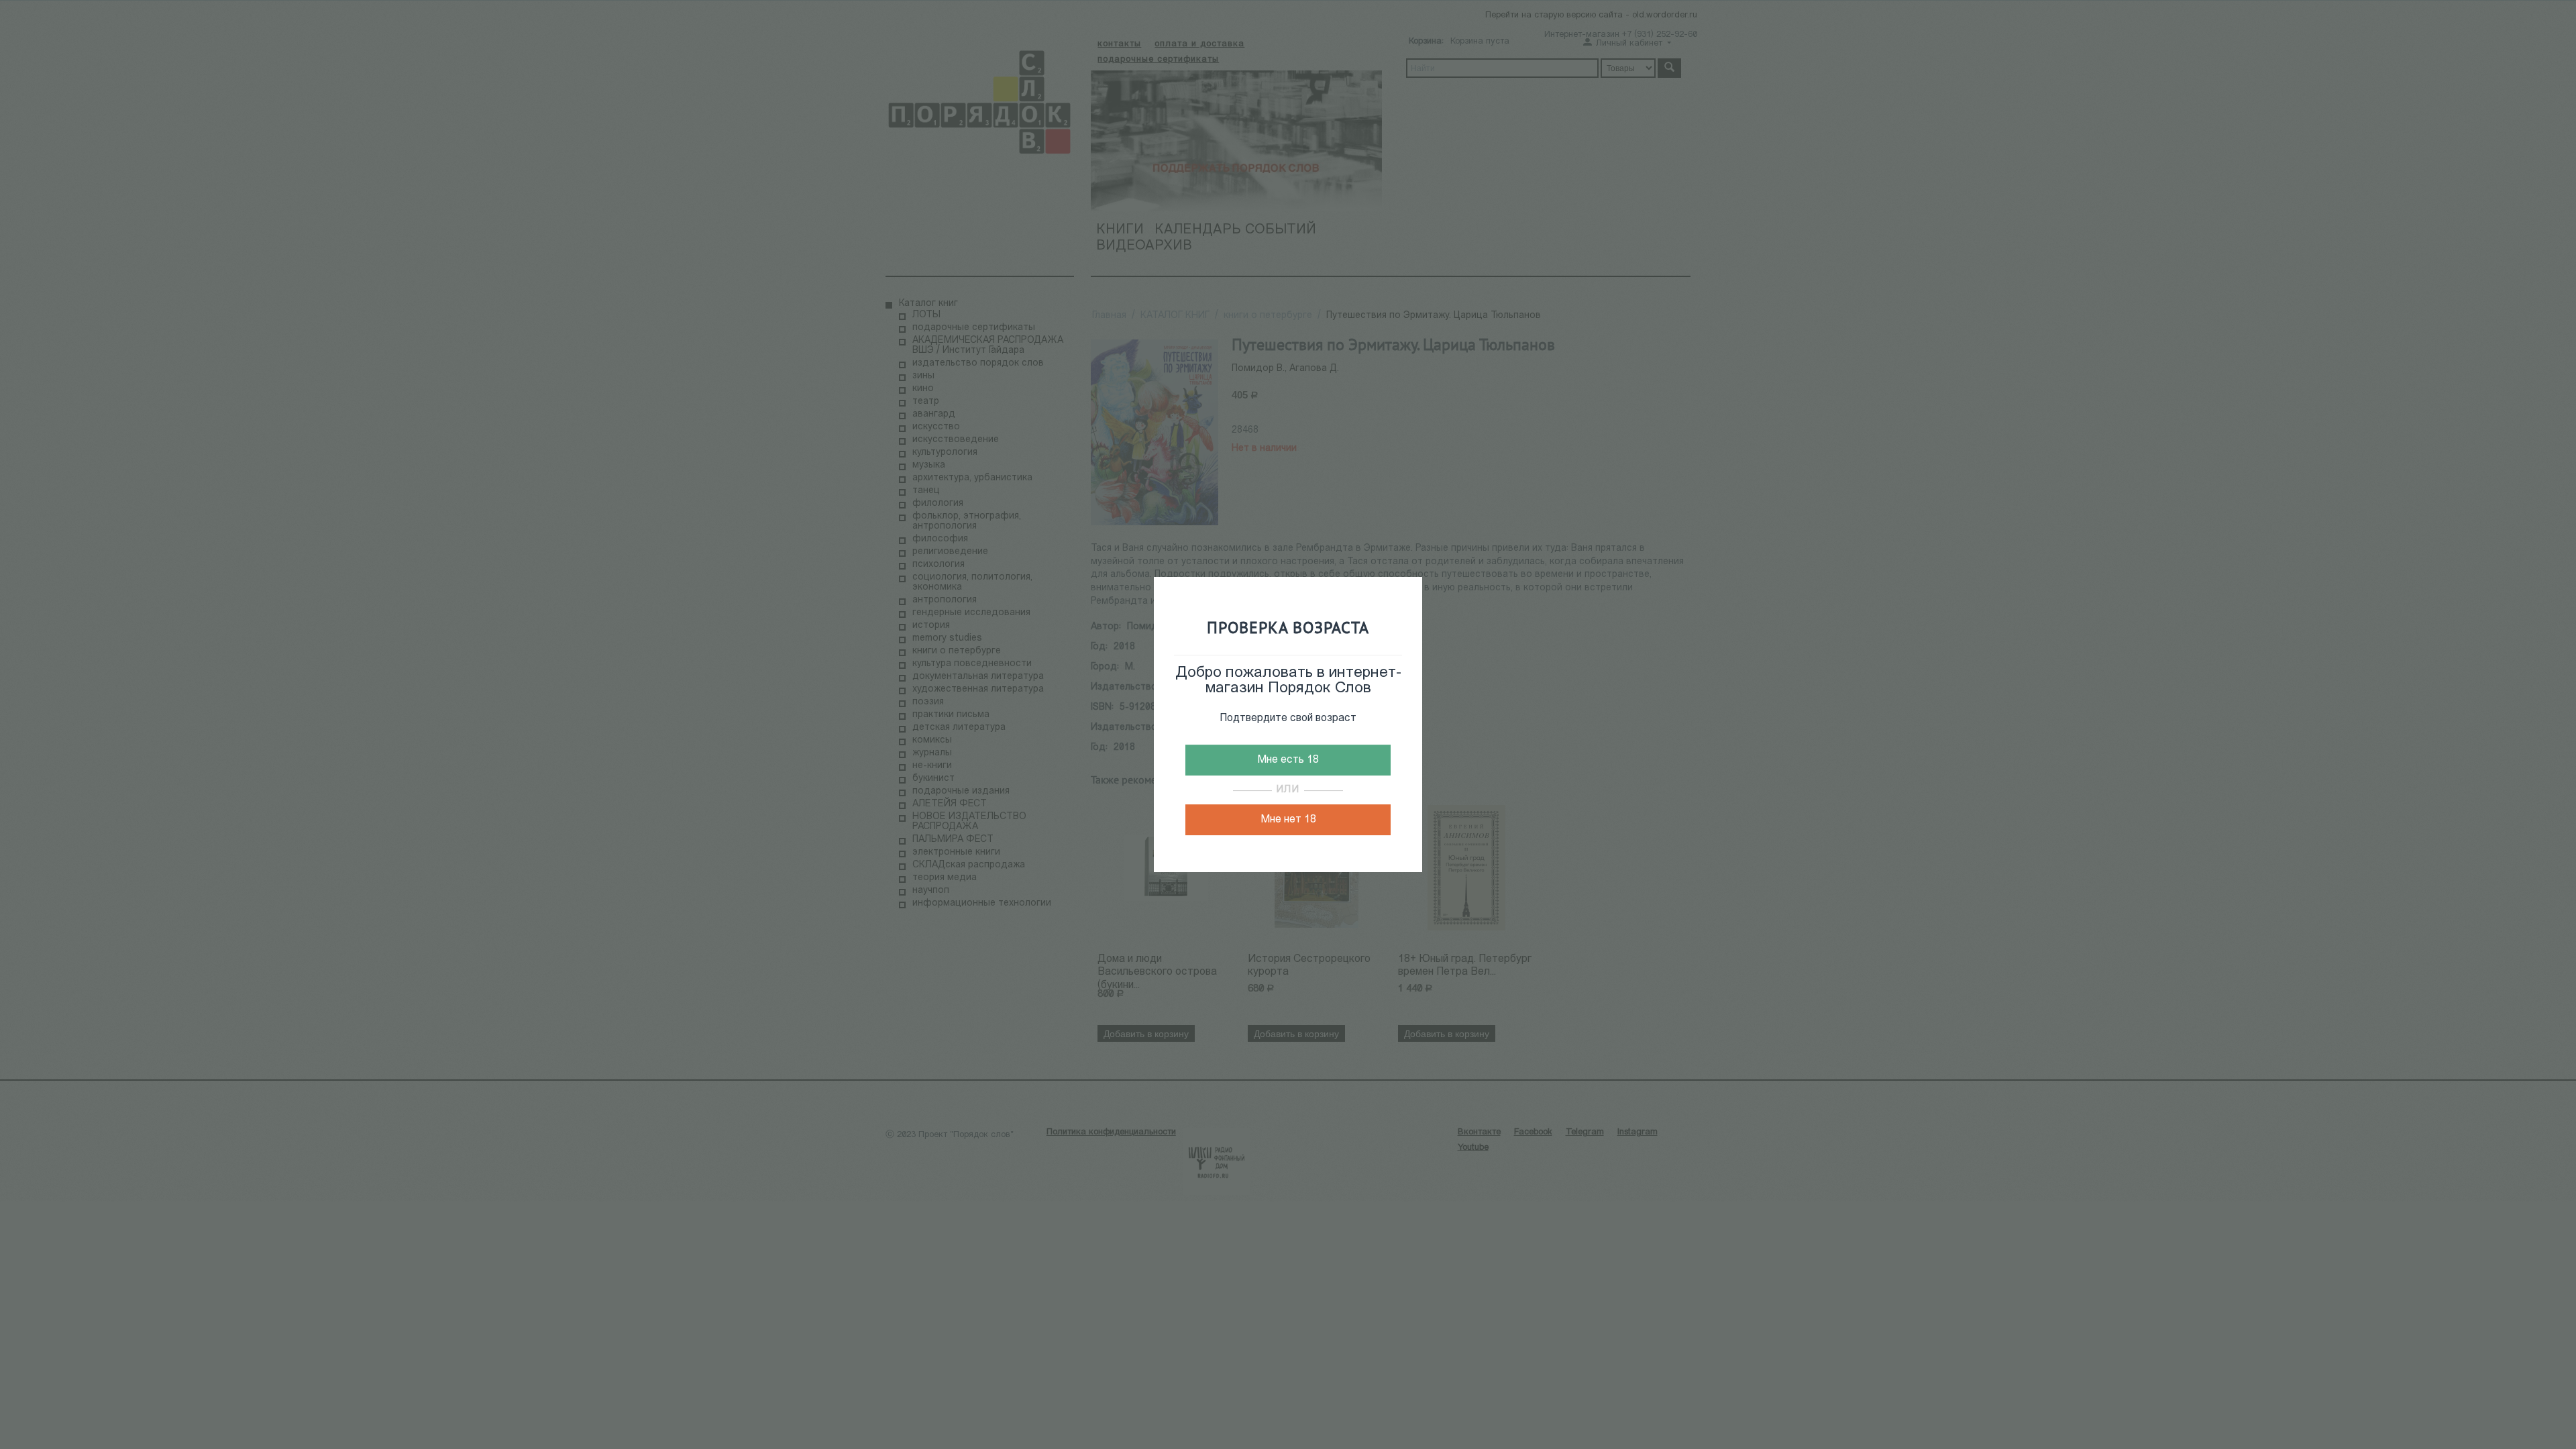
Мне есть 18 (1288, 760)
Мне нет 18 (1288, 820)
